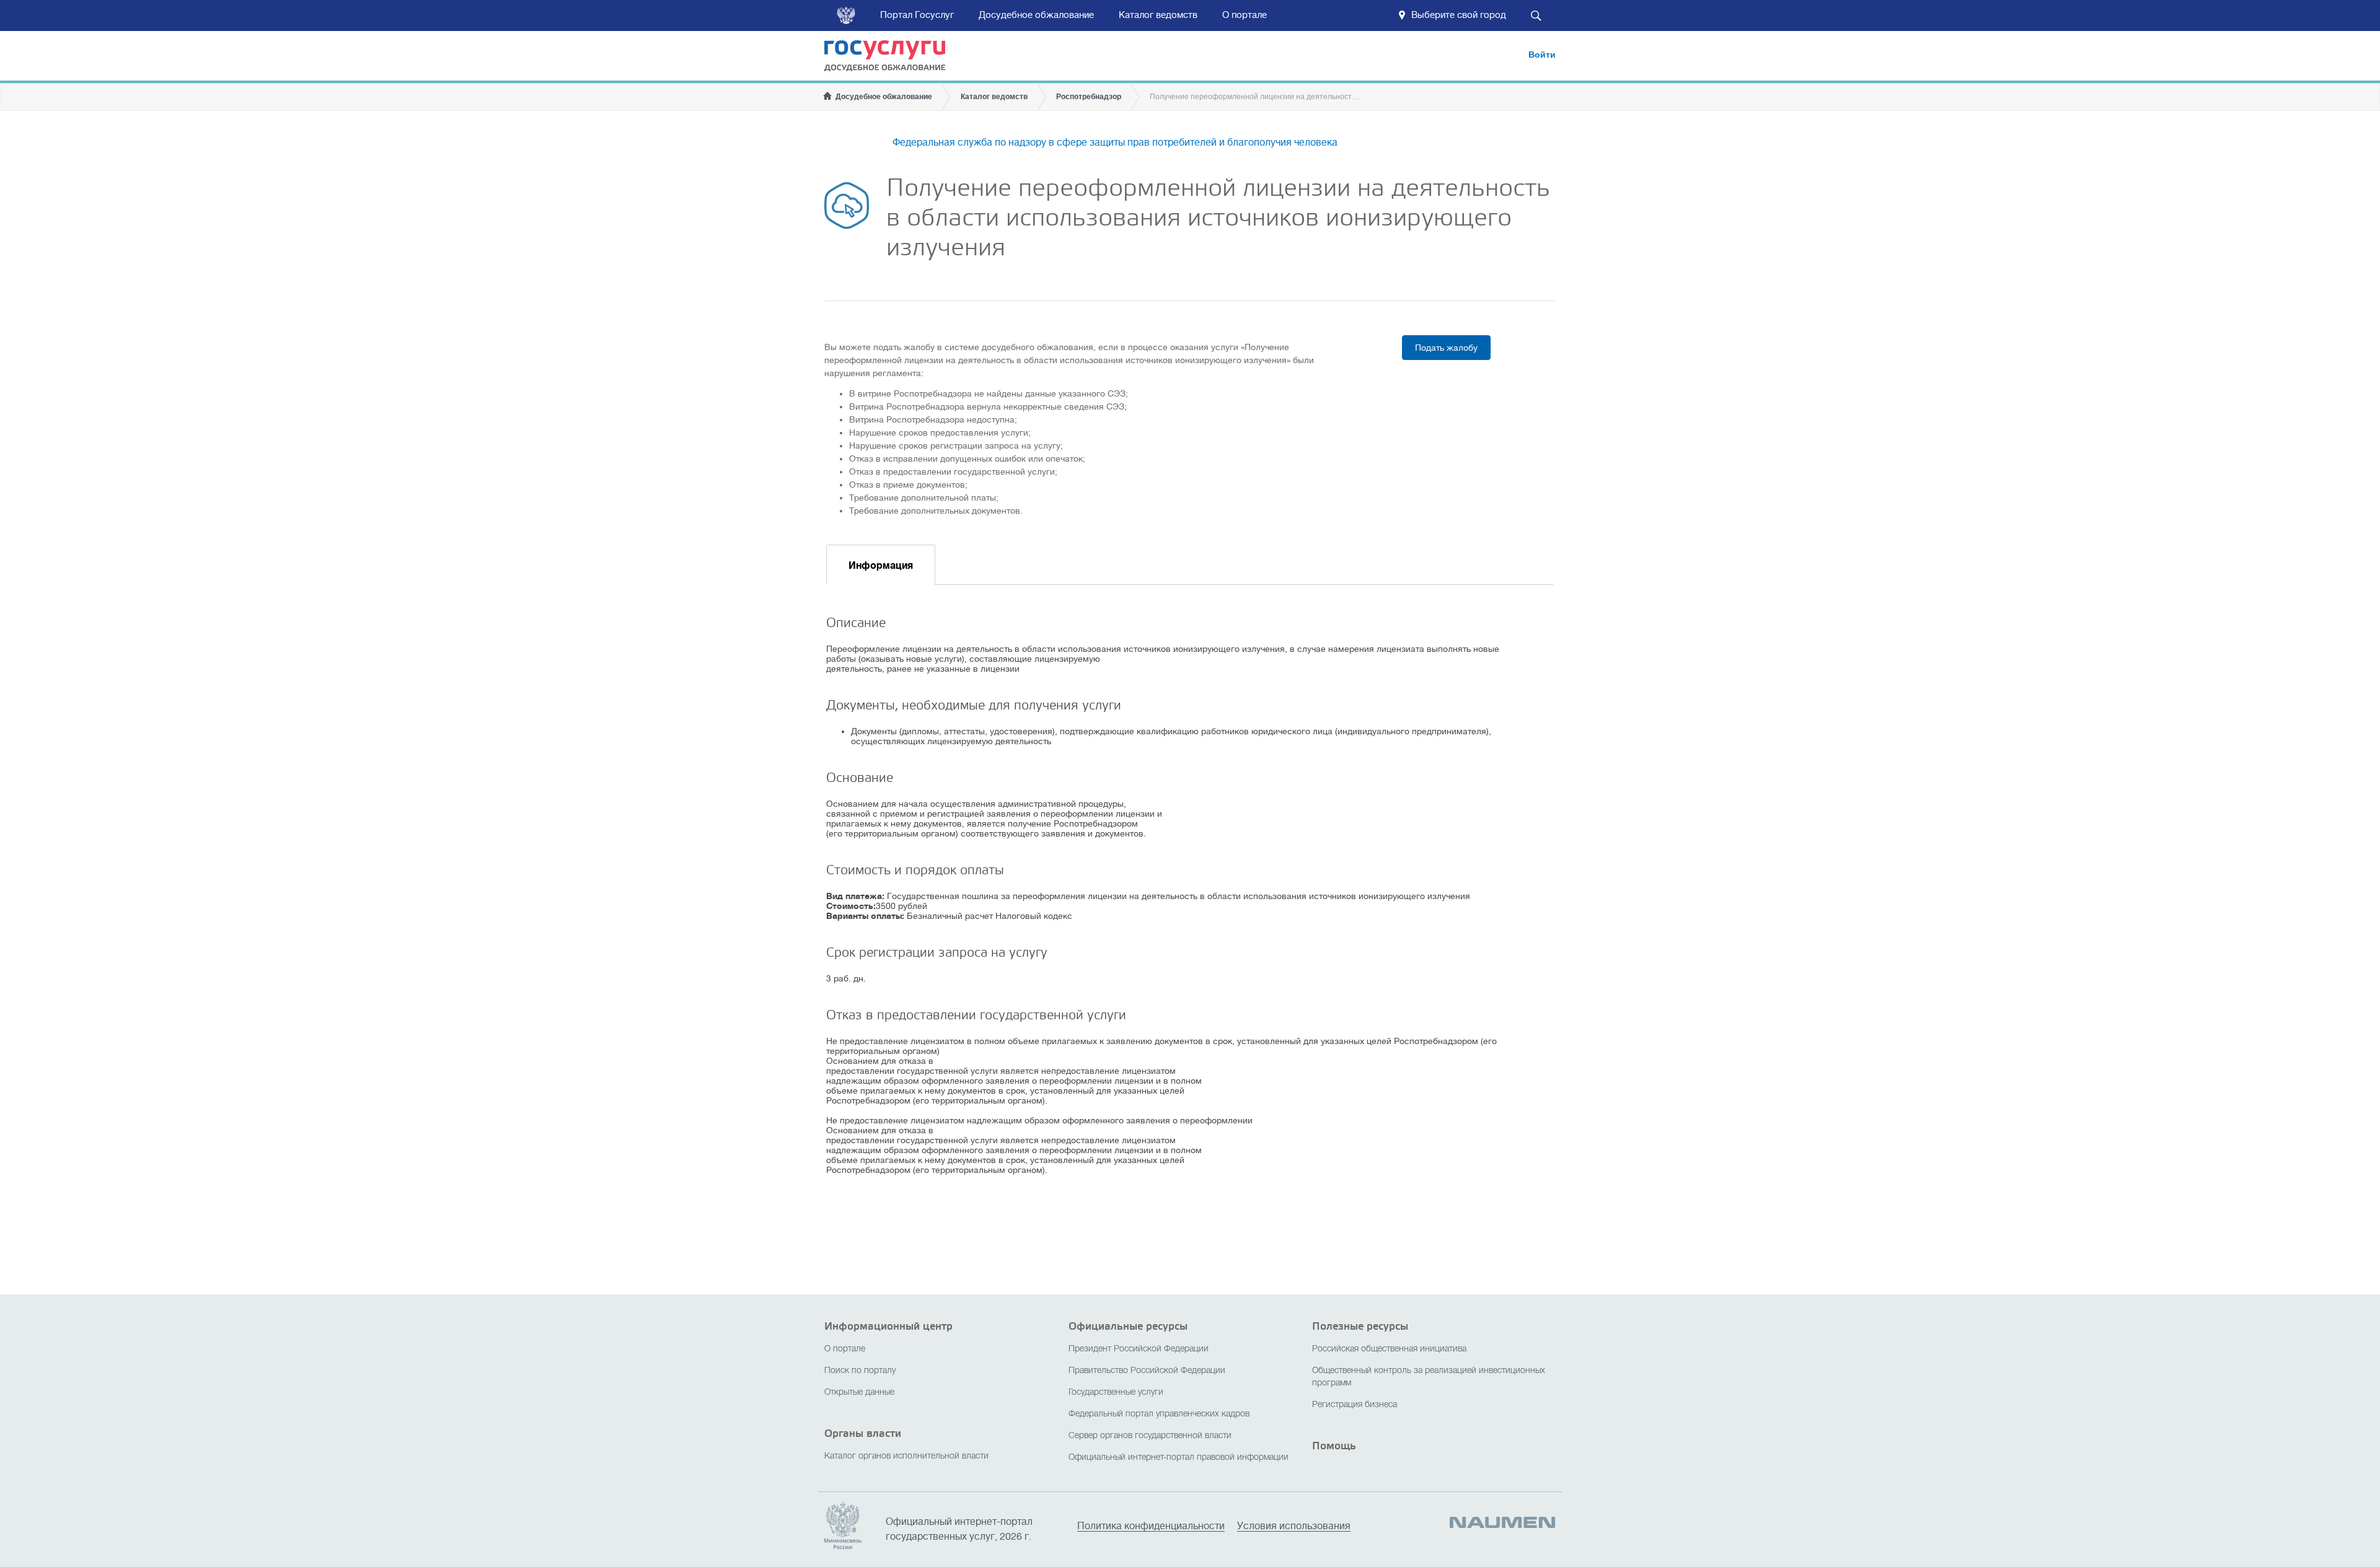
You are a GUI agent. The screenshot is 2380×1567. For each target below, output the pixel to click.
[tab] (881, 565)
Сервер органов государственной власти (1150, 1436)
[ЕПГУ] (893, 58)
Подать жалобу (1446, 348)
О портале (1245, 15)
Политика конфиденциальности (1151, 1526)
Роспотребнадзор (1089, 97)
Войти (1542, 55)
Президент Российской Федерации (1139, 1349)
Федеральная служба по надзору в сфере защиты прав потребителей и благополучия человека (1115, 143)
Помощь (1334, 1446)
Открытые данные (859, 1393)
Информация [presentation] (881, 566)
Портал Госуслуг (917, 15)
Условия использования (1294, 1526)
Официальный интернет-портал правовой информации (1179, 1458)
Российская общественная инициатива (1389, 1349)
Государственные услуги (1116, 1393)
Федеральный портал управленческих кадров (1159, 1414)
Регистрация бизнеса (1355, 1405)
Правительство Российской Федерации (1147, 1371)
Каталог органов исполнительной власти (906, 1456)
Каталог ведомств (1158, 15)
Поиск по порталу (860, 1371)
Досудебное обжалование (1036, 15)
